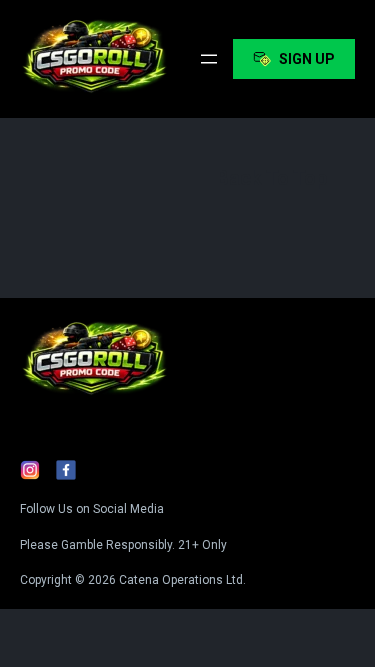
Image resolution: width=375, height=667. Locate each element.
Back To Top (271, 178)
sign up (307, 59)
